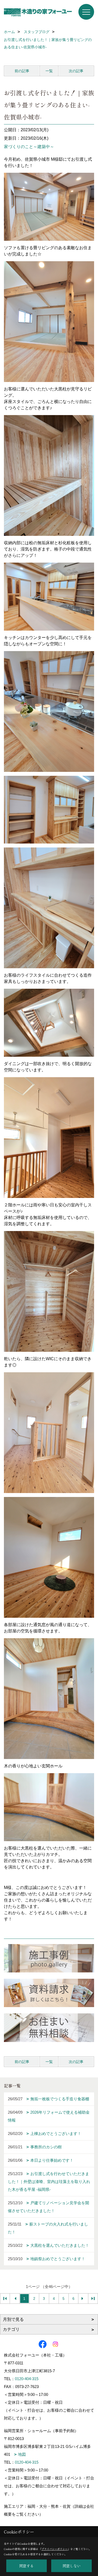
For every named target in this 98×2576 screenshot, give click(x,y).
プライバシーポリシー (55, 2549)
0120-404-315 (27, 2379)
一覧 (49, 71)
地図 (22, 2454)
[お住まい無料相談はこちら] (49, 2028)
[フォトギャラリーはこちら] (49, 1958)
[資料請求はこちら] (49, 1993)
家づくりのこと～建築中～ (29, 147)
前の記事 (22, 71)
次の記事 (76, 71)
